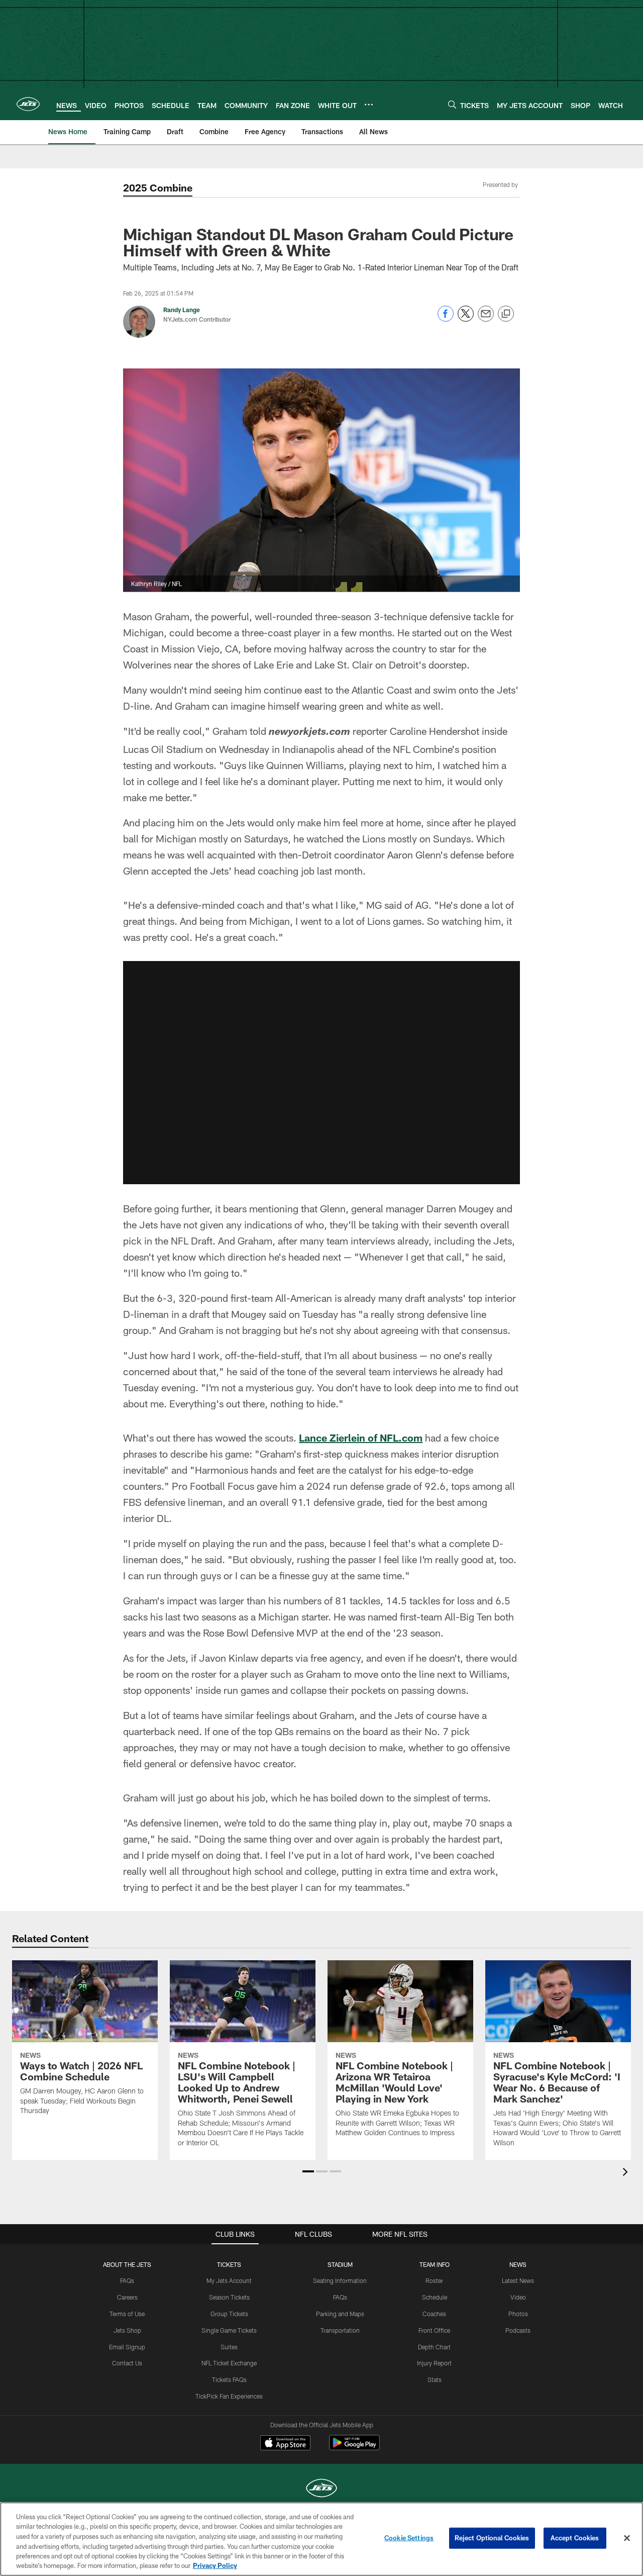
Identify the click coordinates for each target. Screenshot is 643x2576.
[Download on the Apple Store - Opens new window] (285, 2444)
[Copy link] (506, 314)
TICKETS (229, 2264)
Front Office (434, 2330)
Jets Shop (127, 2330)
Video (518, 2297)
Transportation (340, 2330)
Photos (518, 2314)
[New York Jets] (321, 2489)
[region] (321, 2539)
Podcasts (518, 2330)
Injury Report (434, 2363)
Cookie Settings (409, 2538)
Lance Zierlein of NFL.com (361, 1438)
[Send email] (486, 319)
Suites (229, 2347)
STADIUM (340, 2264)
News (518, 2264)
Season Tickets (229, 2297)
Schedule (435, 2297)
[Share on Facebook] (446, 319)
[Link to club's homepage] (28, 104)
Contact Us (127, 2363)
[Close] (627, 2538)
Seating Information (340, 2280)
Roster (434, 2280)
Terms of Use (127, 2314)
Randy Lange (182, 310)
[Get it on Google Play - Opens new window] (354, 2448)
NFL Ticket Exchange (229, 2363)
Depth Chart (434, 2347)
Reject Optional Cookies (492, 2538)
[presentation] (627, 2173)
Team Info (435, 2264)
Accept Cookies (575, 2538)
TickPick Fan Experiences (229, 2396)
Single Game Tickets (229, 2330)
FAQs (127, 2280)
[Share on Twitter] (466, 319)
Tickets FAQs (229, 2379)
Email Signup (127, 2347)
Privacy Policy (215, 2565)
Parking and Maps (340, 2314)
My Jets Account (229, 2280)
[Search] (452, 104)
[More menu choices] (369, 105)
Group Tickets (229, 2314)
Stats (435, 2379)
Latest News (518, 2280)
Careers (127, 2297)
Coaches (434, 2314)
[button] (308, 2171)
